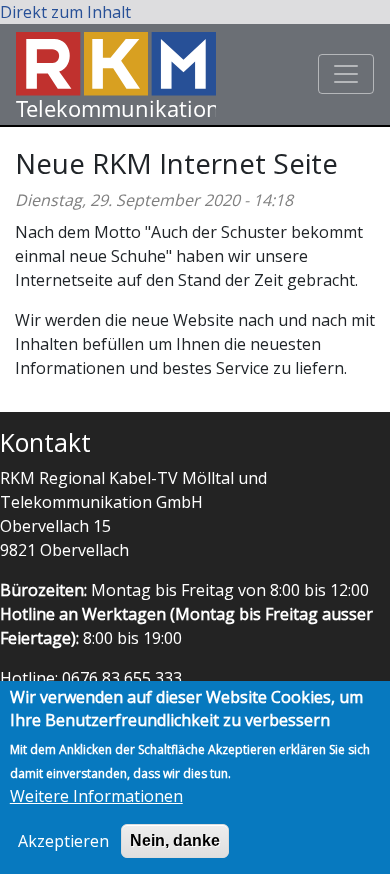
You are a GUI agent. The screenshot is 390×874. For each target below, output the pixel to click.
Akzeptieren (63, 841)
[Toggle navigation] (346, 74)
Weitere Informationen (96, 796)
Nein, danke (175, 840)
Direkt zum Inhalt (65, 12)
